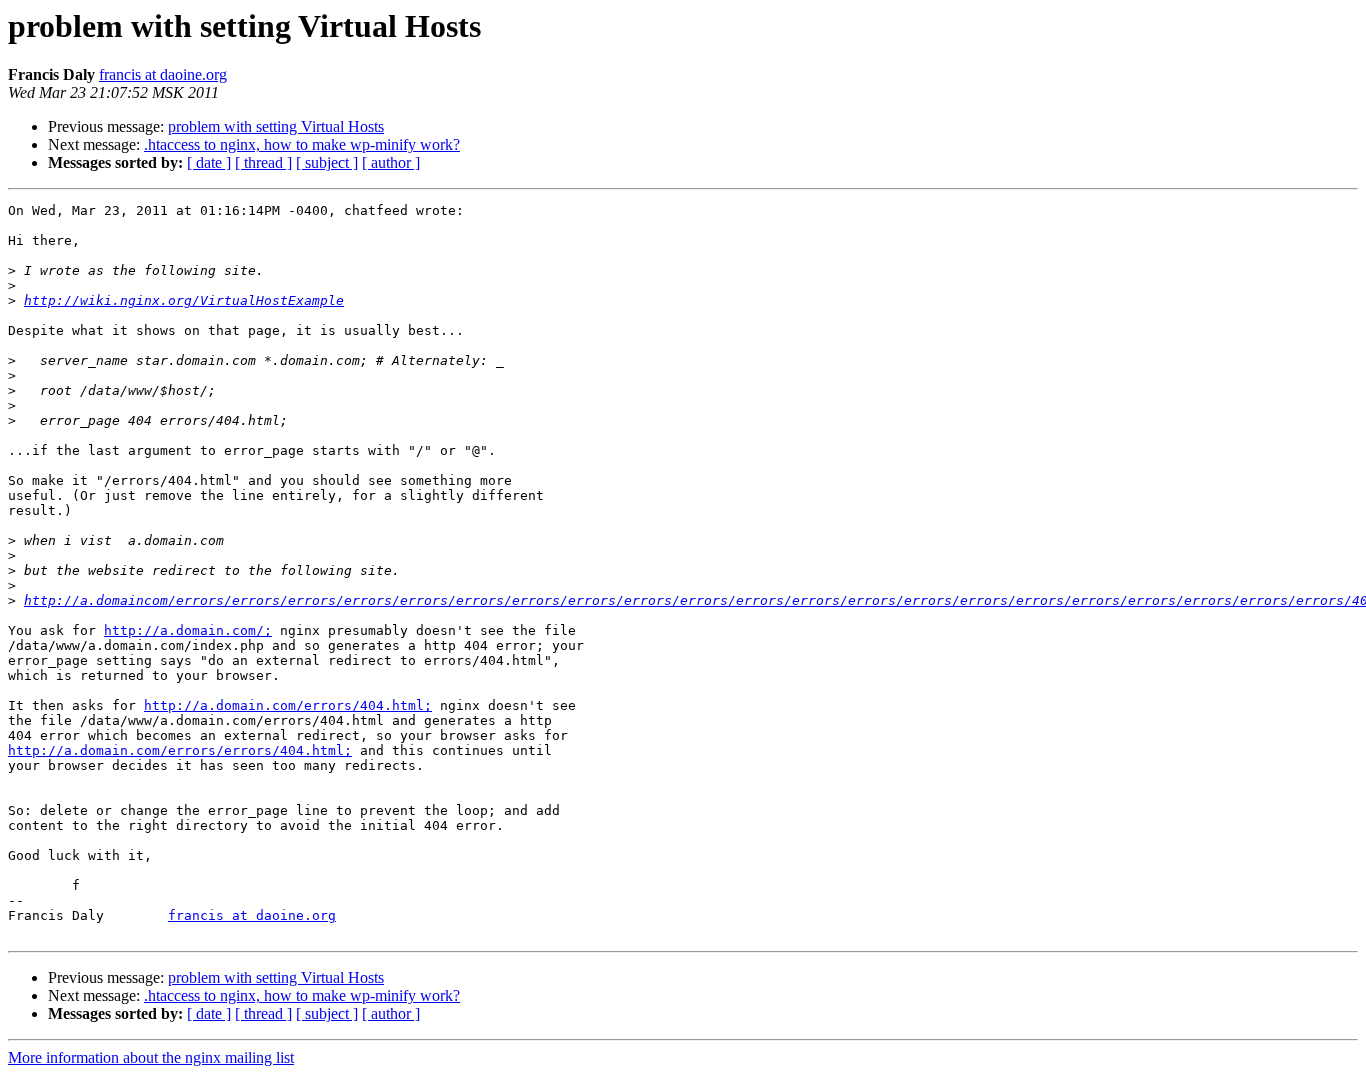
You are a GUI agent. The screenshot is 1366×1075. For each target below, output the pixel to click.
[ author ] (391, 162)
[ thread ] (263, 162)
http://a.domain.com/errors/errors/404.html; (180, 750)
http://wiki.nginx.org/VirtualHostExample (184, 300)
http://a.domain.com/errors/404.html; (288, 705)
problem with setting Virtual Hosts (276, 126)
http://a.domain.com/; (188, 630)
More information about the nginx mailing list (151, 1057)
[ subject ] (327, 162)
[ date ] (209, 162)
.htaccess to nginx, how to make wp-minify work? (302, 144)
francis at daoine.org (163, 74)
